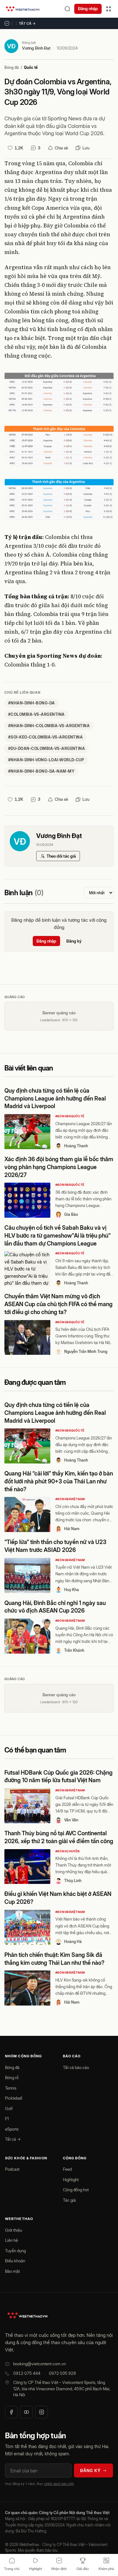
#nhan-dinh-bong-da (32, 703)
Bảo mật (12, 2271)
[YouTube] (26, 2412)
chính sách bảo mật (59, 2484)
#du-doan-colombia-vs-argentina (47, 748)
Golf (9, 2108)
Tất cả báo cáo (76, 2067)
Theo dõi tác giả (61, 856)
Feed (67, 2169)
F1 (7, 2119)
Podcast (12, 2169)
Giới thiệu (14, 2230)
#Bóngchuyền (68, 1851)
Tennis (11, 2088)
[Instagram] (42, 2412)
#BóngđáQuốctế (70, 1116)
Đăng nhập (88, 9)
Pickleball (14, 2098)
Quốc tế (31, 67)
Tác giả (69, 2200)
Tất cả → (27, 23)
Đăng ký (74, 941)
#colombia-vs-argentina (37, 714)
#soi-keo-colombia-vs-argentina (45, 737)
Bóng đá (12, 67)
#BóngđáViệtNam (70, 1499)
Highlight (71, 2180)
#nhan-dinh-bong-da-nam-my (41, 771)
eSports (12, 2129)
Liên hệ (11, 2240)
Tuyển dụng (15, 2251)
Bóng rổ (12, 2078)
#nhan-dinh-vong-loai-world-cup (46, 760)
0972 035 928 (62, 2373)
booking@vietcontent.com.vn (39, 2364)
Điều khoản (15, 2261)
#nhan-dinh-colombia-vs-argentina (49, 726)
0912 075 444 (27, 2373)
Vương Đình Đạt (36, 48)
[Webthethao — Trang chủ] (23, 9)
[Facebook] (11, 2412)
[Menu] (109, 9)
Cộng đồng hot (76, 2190)
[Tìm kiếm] (67, 9)
